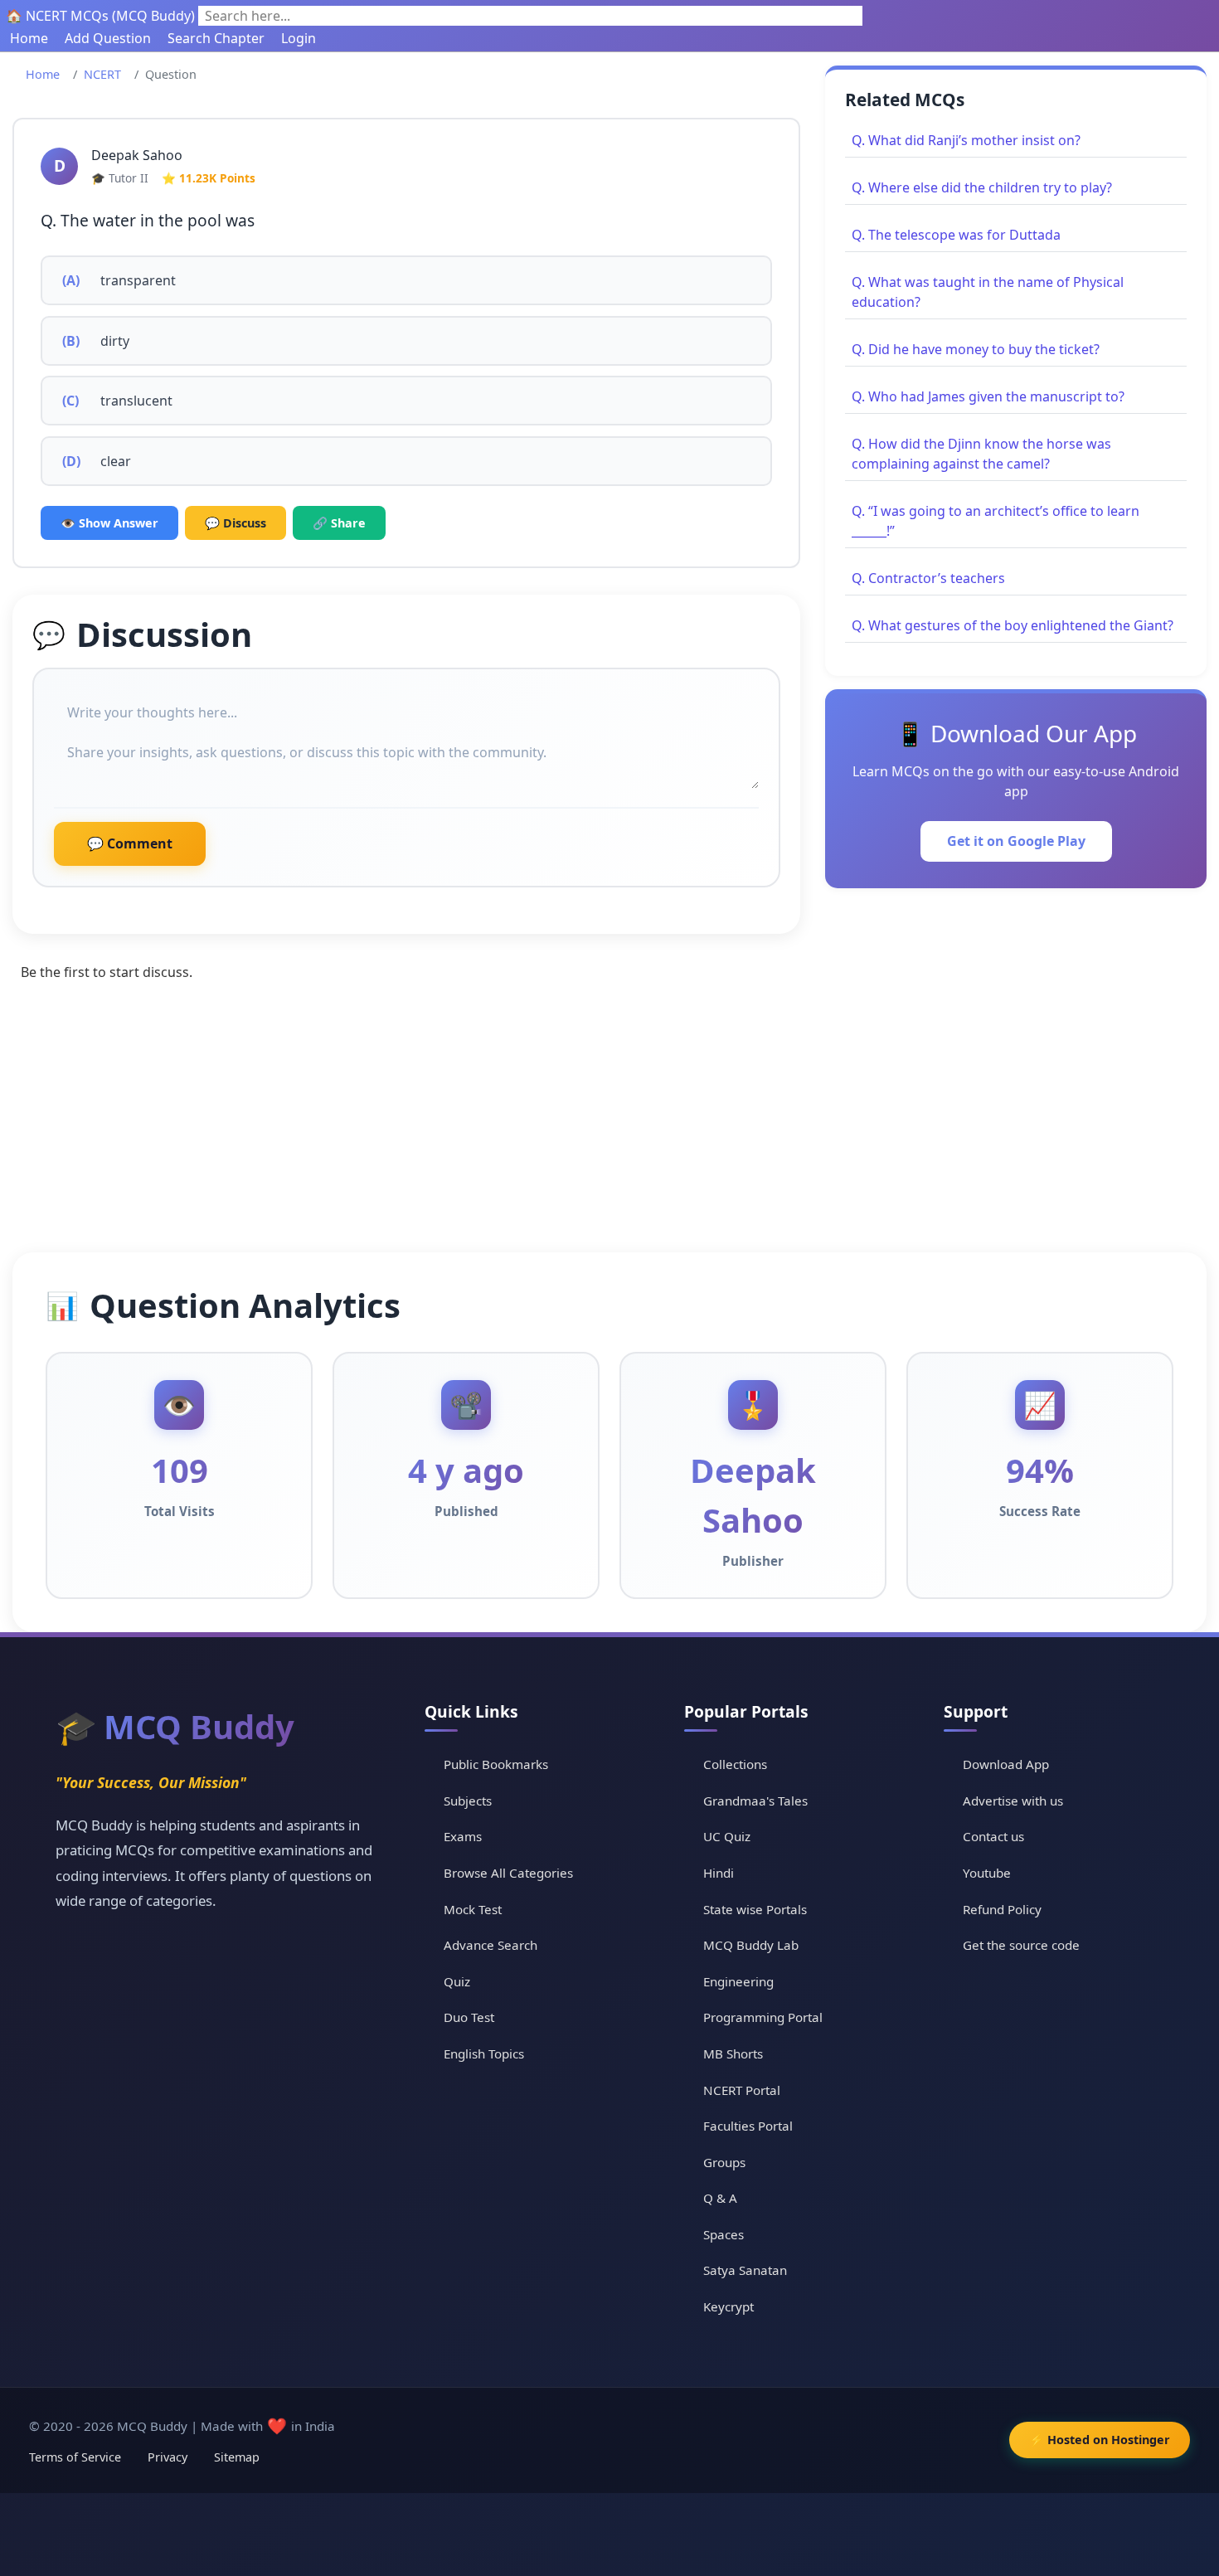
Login (299, 38)
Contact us (993, 1836)
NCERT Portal (742, 2090)
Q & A (720, 2198)
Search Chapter (216, 38)
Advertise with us (1013, 1801)
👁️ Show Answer (109, 523)
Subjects (468, 1801)
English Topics (484, 2054)
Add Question (108, 38)
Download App (1006, 1764)
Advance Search (491, 1945)
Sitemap (237, 2457)
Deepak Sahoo (137, 155)
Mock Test (473, 1909)
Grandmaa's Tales (755, 1801)
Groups (724, 2162)
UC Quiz (727, 1836)
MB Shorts (733, 2054)
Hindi (719, 1873)
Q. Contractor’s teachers (928, 578)
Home (29, 38)
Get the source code (1021, 1945)
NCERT (102, 74)
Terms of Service (75, 2457)
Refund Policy (1002, 1909)
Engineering (738, 1981)
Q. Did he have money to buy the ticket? (976, 349)
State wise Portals (755, 1909)
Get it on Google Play (1016, 841)
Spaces (724, 2234)
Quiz (457, 1981)
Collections (735, 1764)
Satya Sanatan (745, 2270)
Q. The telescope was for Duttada (956, 235)
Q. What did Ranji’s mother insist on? (966, 140)
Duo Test (469, 2017)
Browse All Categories (508, 1873)
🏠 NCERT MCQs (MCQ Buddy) (100, 16)
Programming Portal (763, 2017)
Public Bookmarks (496, 1764)
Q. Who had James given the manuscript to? (988, 396)
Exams (463, 1836)
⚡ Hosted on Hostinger (1100, 2440)
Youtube (987, 1873)
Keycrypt (728, 2306)
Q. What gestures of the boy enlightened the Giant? (1013, 625)
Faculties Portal (748, 2126)
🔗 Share (339, 523)
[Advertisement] (609, 1128)
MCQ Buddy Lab (751, 1945)
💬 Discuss (236, 523)
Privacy (168, 2457)
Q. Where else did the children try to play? (982, 187)
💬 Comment (130, 843)
